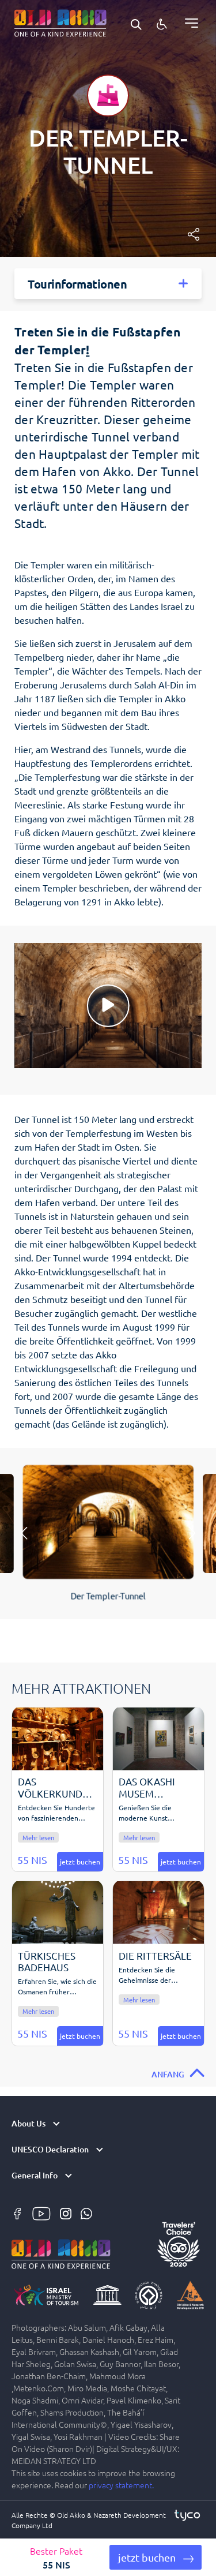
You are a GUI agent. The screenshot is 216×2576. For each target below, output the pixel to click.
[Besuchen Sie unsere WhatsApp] (86, 2212)
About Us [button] (29, 2124)
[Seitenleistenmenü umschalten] (187, 23)
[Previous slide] (24, 1533)
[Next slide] (192, 1533)
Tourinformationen (77, 284)
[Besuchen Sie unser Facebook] (18, 2212)
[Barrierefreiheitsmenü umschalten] (162, 23)
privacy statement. (121, 2485)
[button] (156, 2557)
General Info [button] (35, 2176)
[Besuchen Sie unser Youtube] (43, 2212)
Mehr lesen (38, 1837)
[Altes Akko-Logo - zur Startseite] (60, 21)
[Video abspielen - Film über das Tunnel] (108, 1006)
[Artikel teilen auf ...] (194, 234)
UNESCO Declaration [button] (50, 2150)
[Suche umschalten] (136, 23)
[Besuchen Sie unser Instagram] (67, 2212)
